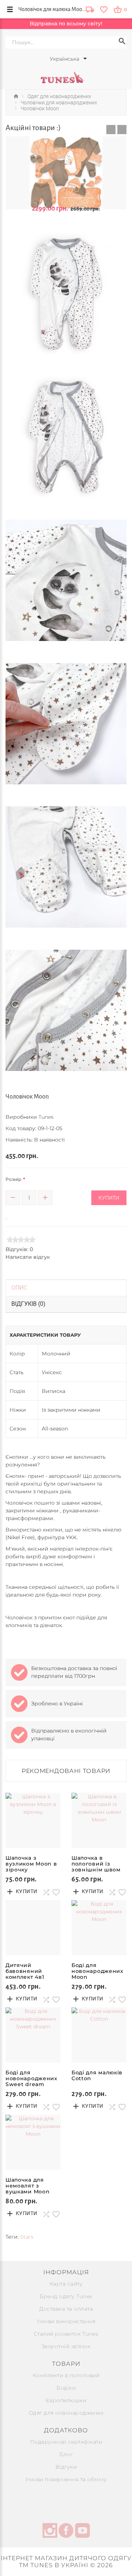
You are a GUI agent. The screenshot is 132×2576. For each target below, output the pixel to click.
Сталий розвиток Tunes (66, 2334)
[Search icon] (122, 42)
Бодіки (66, 2388)
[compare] (17, 1215)
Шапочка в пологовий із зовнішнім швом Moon (96, 1867)
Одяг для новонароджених (66, 2413)
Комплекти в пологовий (66, 2375)
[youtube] (82, 2532)
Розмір (13, 1179)
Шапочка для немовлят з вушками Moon (27, 2186)
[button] (111, 130)
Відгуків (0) (28, 1304)
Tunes (46, 1117)
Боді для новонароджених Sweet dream (32, 2078)
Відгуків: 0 (19, 1249)
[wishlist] (104, 9)
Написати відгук (28, 1257)
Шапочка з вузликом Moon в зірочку (31, 1864)
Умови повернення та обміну (66, 2479)
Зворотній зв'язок (66, 2346)
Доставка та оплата (66, 2309)
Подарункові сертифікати (66, 2442)
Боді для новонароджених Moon (98, 1971)
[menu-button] (10, 9)
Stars (27, 2237)
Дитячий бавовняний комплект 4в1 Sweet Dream (25, 1974)
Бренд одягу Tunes (66, 2296)
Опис (19, 1288)
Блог (66, 2454)
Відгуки (66, 2467)
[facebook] (66, 2532)
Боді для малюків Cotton (97, 2075)
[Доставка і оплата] (90, 10)
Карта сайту (66, 2284)
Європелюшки (66, 2400)
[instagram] (50, 2532)
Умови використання (66, 2321)
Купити (109, 1198)
